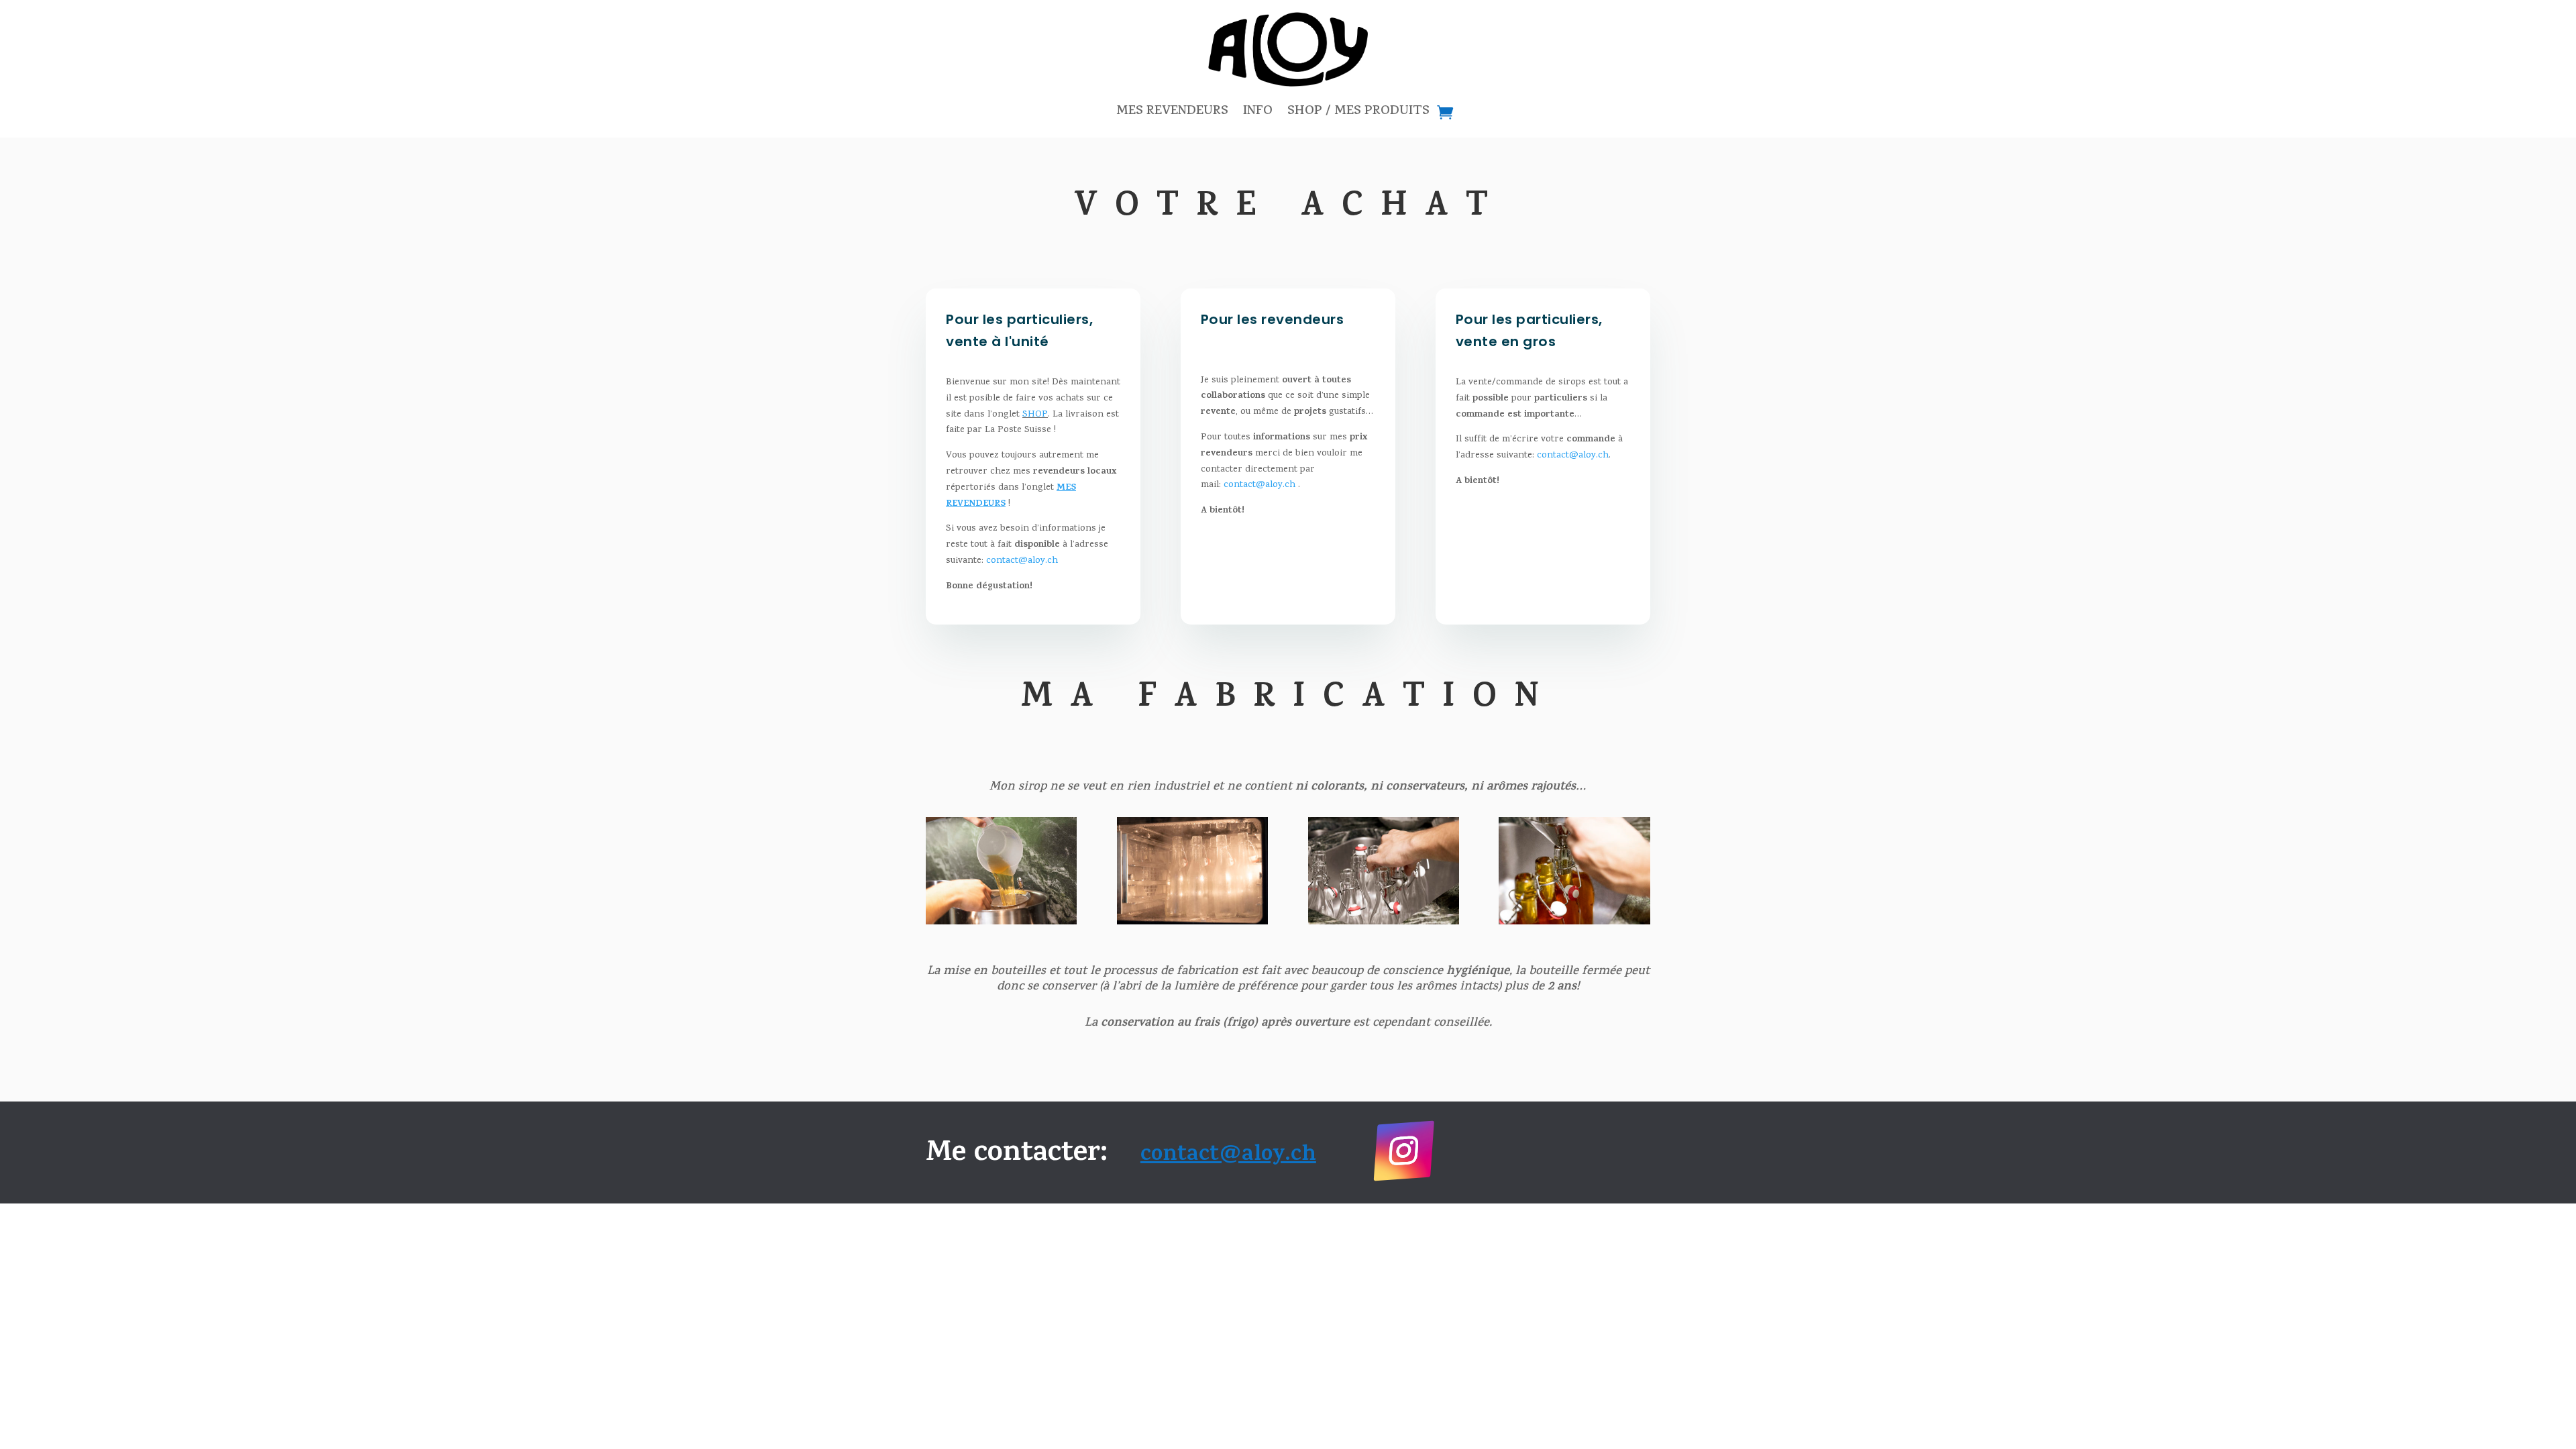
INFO (1258, 112)
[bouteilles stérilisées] (1384, 923)
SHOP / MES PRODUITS (1358, 112)
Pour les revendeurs (1273, 319)
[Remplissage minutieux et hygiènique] (1574, 923)
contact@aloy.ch (1022, 561)
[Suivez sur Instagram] (1403, 1150)
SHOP (1035, 415)
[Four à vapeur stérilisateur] (1192, 923)
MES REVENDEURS (1172, 112)
